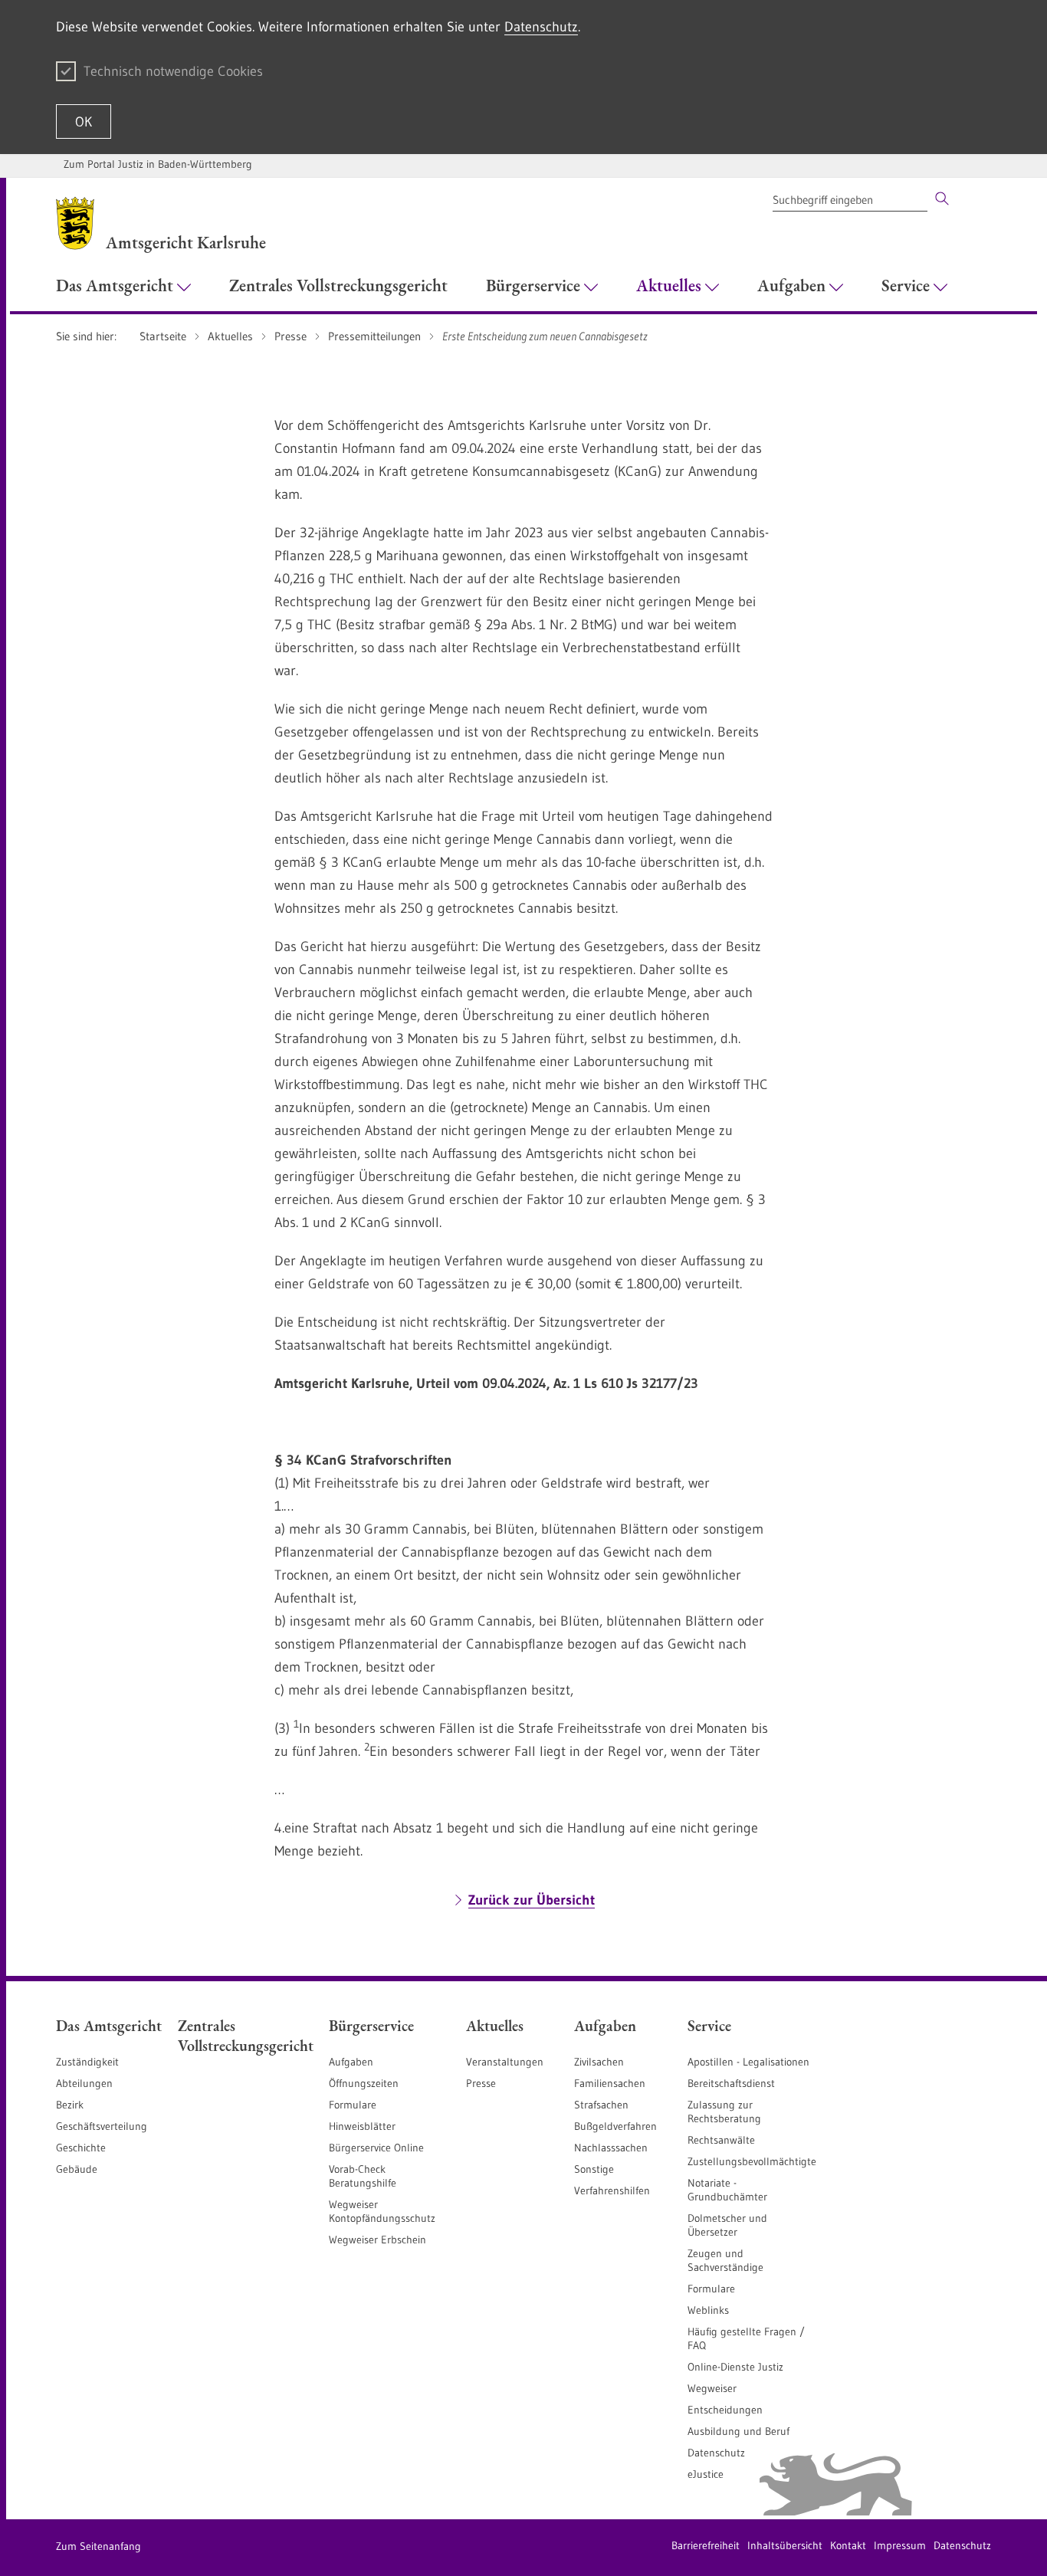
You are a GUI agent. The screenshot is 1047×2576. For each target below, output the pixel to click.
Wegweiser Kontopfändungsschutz (382, 2211)
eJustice (706, 2474)
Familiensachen (610, 2083)
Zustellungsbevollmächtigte (752, 2161)
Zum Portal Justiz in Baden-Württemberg (158, 164)
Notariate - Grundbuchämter (727, 2190)
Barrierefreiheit (706, 2545)
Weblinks (708, 2310)
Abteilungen (84, 2083)
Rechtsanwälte (721, 2140)
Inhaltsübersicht (785, 2545)
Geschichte (81, 2148)
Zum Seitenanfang (98, 2546)
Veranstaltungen (505, 2062)
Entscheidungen (725, 2410)
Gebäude (77, 2169)
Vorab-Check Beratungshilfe (363, 2176)
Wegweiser (712, 2388)
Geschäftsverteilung (102, 2126)
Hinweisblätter (362, 2126)
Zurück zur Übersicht (532, 1900)
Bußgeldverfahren (615, 2126)
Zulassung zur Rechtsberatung (724, 2112)
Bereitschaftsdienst (731, 2083)
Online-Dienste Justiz (735, 2367)
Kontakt (848, 2545)
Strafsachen (601, 2105)
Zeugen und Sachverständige (725, 2260)
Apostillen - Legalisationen (748, 2062)
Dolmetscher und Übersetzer (727, 2225)
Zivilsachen (599, 2062)
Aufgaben (351, 2062)
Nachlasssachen (611, 2148)
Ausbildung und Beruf (738, 2431)
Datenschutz (541, 27)
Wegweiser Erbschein (377, 2240)
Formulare (353, 2105)
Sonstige (594, 2169)
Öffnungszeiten (364, 2083)
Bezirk (70, 2105)
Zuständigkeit (87, 2062)
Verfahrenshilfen (612, 2190)
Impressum (900, 2545)
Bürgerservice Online (376, 2148)
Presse (481, 2083)
